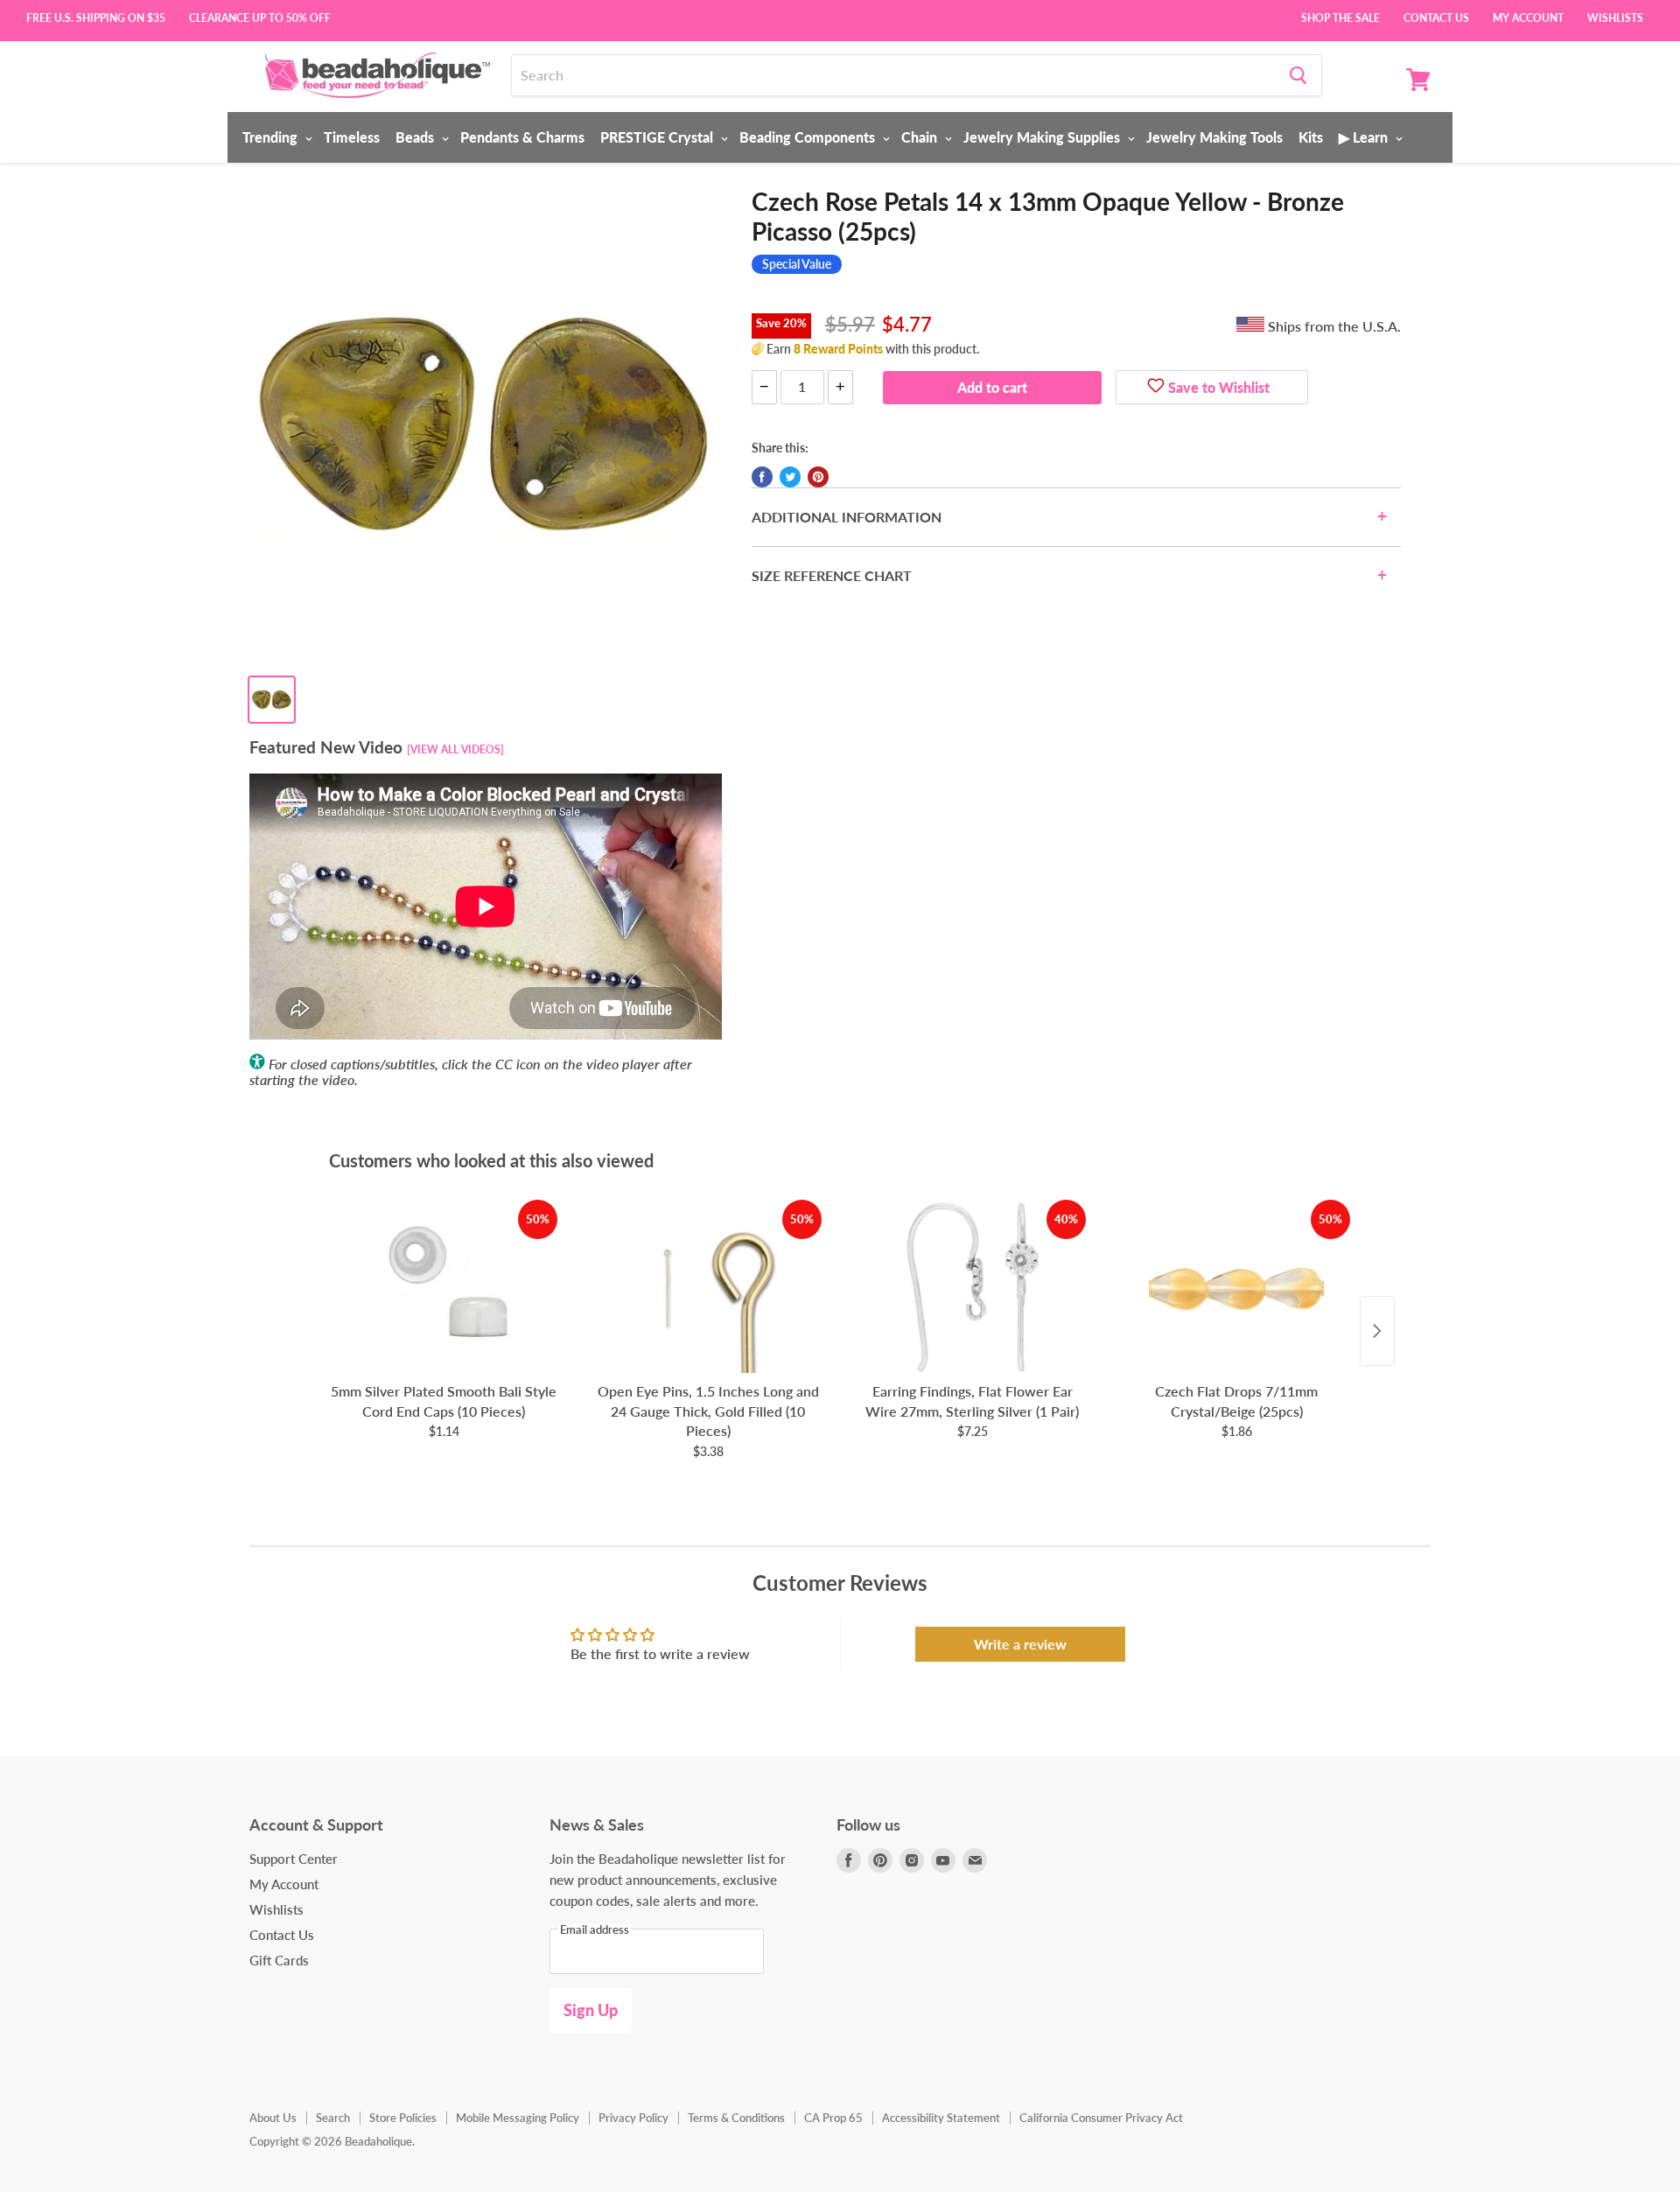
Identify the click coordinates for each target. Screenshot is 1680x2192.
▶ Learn (1365, 137)
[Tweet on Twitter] (790, 477)
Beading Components (809, 137)
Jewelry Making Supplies (1043, 137)
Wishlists (1615, 17)
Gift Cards (279, 1960)
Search (333, 2118)
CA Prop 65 (833, 2118)
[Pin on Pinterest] (818, 477)
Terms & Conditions (736, 2118)
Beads (416, 137)
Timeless (352, 137)
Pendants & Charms (522, 137)
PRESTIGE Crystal (658, 137)
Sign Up (591, 2010)
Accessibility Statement (941, 2118)
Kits (1311, 137)
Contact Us (1436, 17)
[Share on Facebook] (762, 477)
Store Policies (403, 2118)
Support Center (294, 1859)
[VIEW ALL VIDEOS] (455, 749)
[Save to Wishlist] (1156, 388)
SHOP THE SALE (1340, 17)
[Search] (1298, 75)
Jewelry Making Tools (1214, 137)
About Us (273, 2118)
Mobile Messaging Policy (518, 2118)
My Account (1528, 17)
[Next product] (1377, 1331)
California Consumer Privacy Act (1101, 2118)
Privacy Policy (633, 2118)
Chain (921, 137)
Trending (272, 137)
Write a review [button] (1020, 1644)
